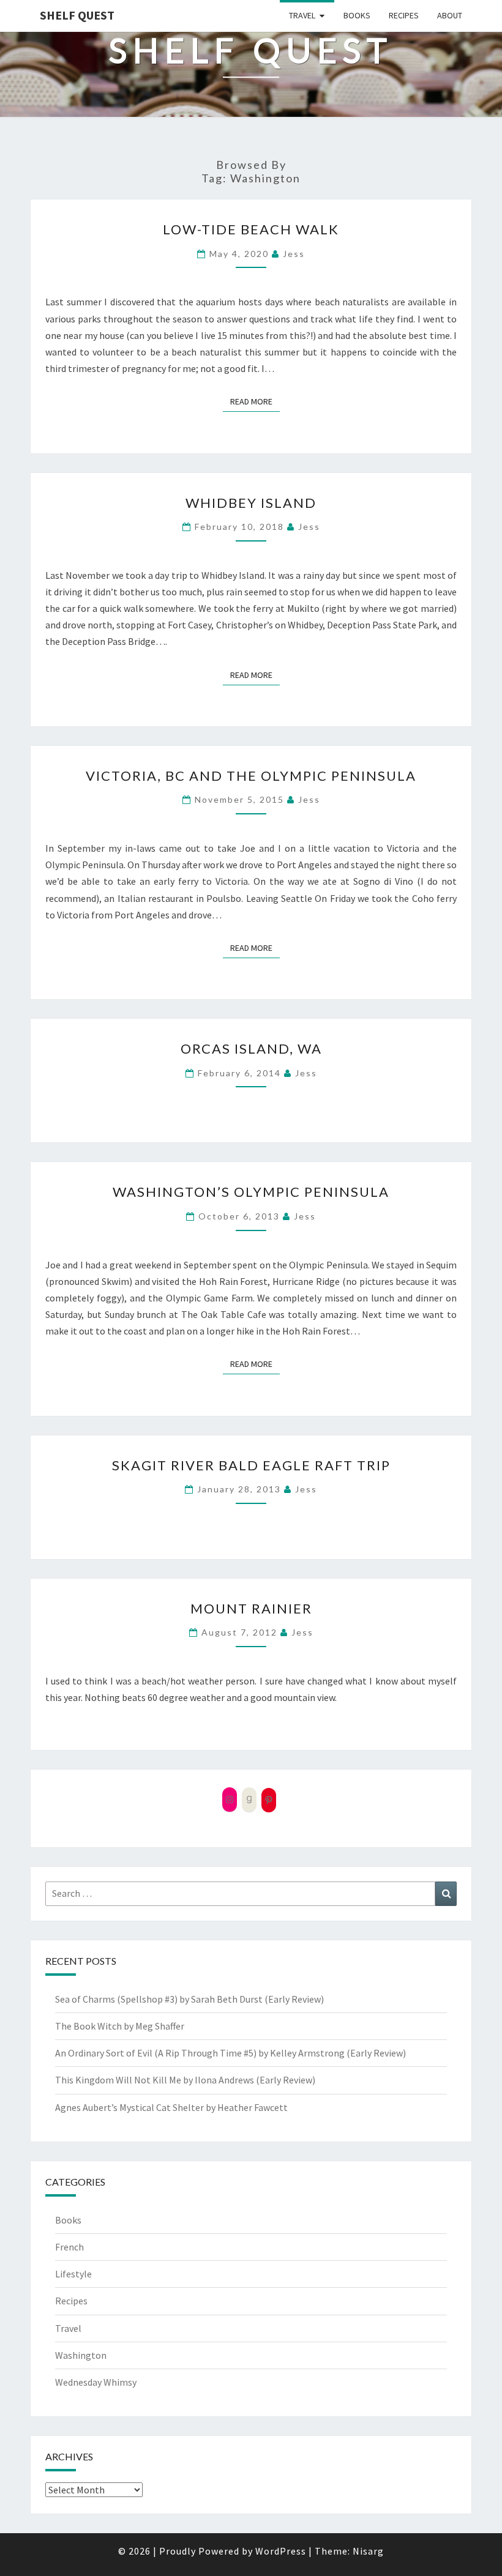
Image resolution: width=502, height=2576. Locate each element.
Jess (294, 254)
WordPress (281, 2551)
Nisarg (368, 2551)
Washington (81, 2355)
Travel (302, 15)
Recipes (404, 15)
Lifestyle (73, 2274)
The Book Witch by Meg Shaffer (120, 2026)
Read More (255, 401)
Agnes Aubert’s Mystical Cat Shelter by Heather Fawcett (171, 2107)
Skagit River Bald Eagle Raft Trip (251, 1465)
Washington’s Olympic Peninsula (251, 1192)
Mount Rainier (251, 1608)
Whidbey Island (251, 503)
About (450, 15)
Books (357, 15)
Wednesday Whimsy (96, 2382)
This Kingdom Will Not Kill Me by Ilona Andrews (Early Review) (185, 2080)
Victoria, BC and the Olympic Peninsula (251, 776)
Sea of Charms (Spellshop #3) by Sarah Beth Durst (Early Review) (189, 1999)
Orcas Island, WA (251, 1048)
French (69, 2247)
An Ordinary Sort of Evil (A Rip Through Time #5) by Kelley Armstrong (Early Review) (230, 2053)
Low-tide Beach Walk (251, 229)
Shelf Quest (77, 15)
